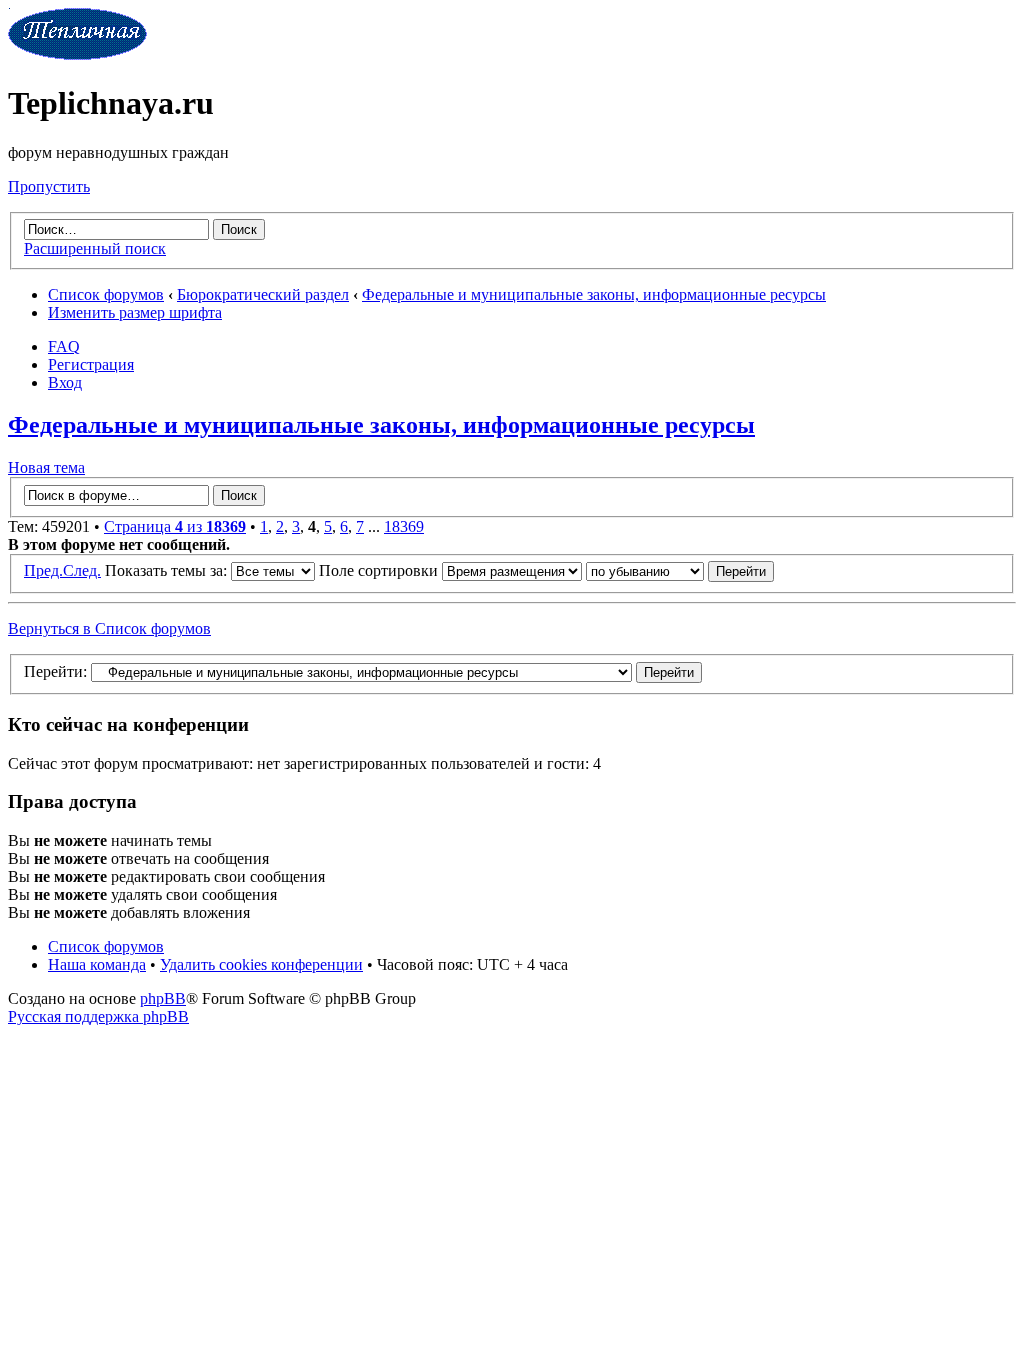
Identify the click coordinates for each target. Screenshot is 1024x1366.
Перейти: (55, 671)
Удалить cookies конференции (261, 964)
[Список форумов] (77, 54)
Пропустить (49, 186)
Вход (65, 382)
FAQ (64, 346)
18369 (404, 526)
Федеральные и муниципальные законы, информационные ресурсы (594, 294)
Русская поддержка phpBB (98, 1016)
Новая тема (46, 467)
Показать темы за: (168, 570)
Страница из (175, 526)
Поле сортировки (380, 570)
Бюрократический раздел (263, 294)
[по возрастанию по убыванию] (680, 570)
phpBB (163, 998)
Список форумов (106, 294)
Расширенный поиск (95, 248)
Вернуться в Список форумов (109, 628)
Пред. (43, 570)
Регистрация (91, 364)
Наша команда (97, 964)
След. (82, 570)
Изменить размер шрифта (135, 312)
